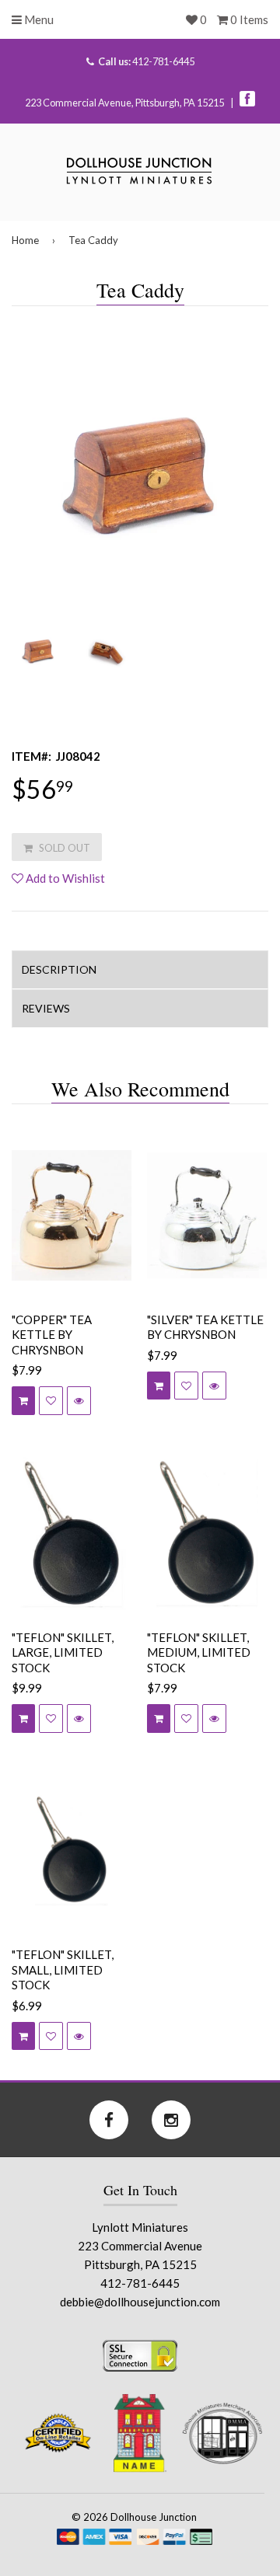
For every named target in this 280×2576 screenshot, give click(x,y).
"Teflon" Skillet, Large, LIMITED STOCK (63, 1652)
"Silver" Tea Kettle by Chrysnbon (205, 1327)
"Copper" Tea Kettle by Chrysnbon (52, 1335)
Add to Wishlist (64, 878)
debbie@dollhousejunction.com (140, 2302)
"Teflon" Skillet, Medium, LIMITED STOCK (199, 1652)
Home (25, 240)
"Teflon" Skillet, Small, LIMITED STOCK (63, 1969)
